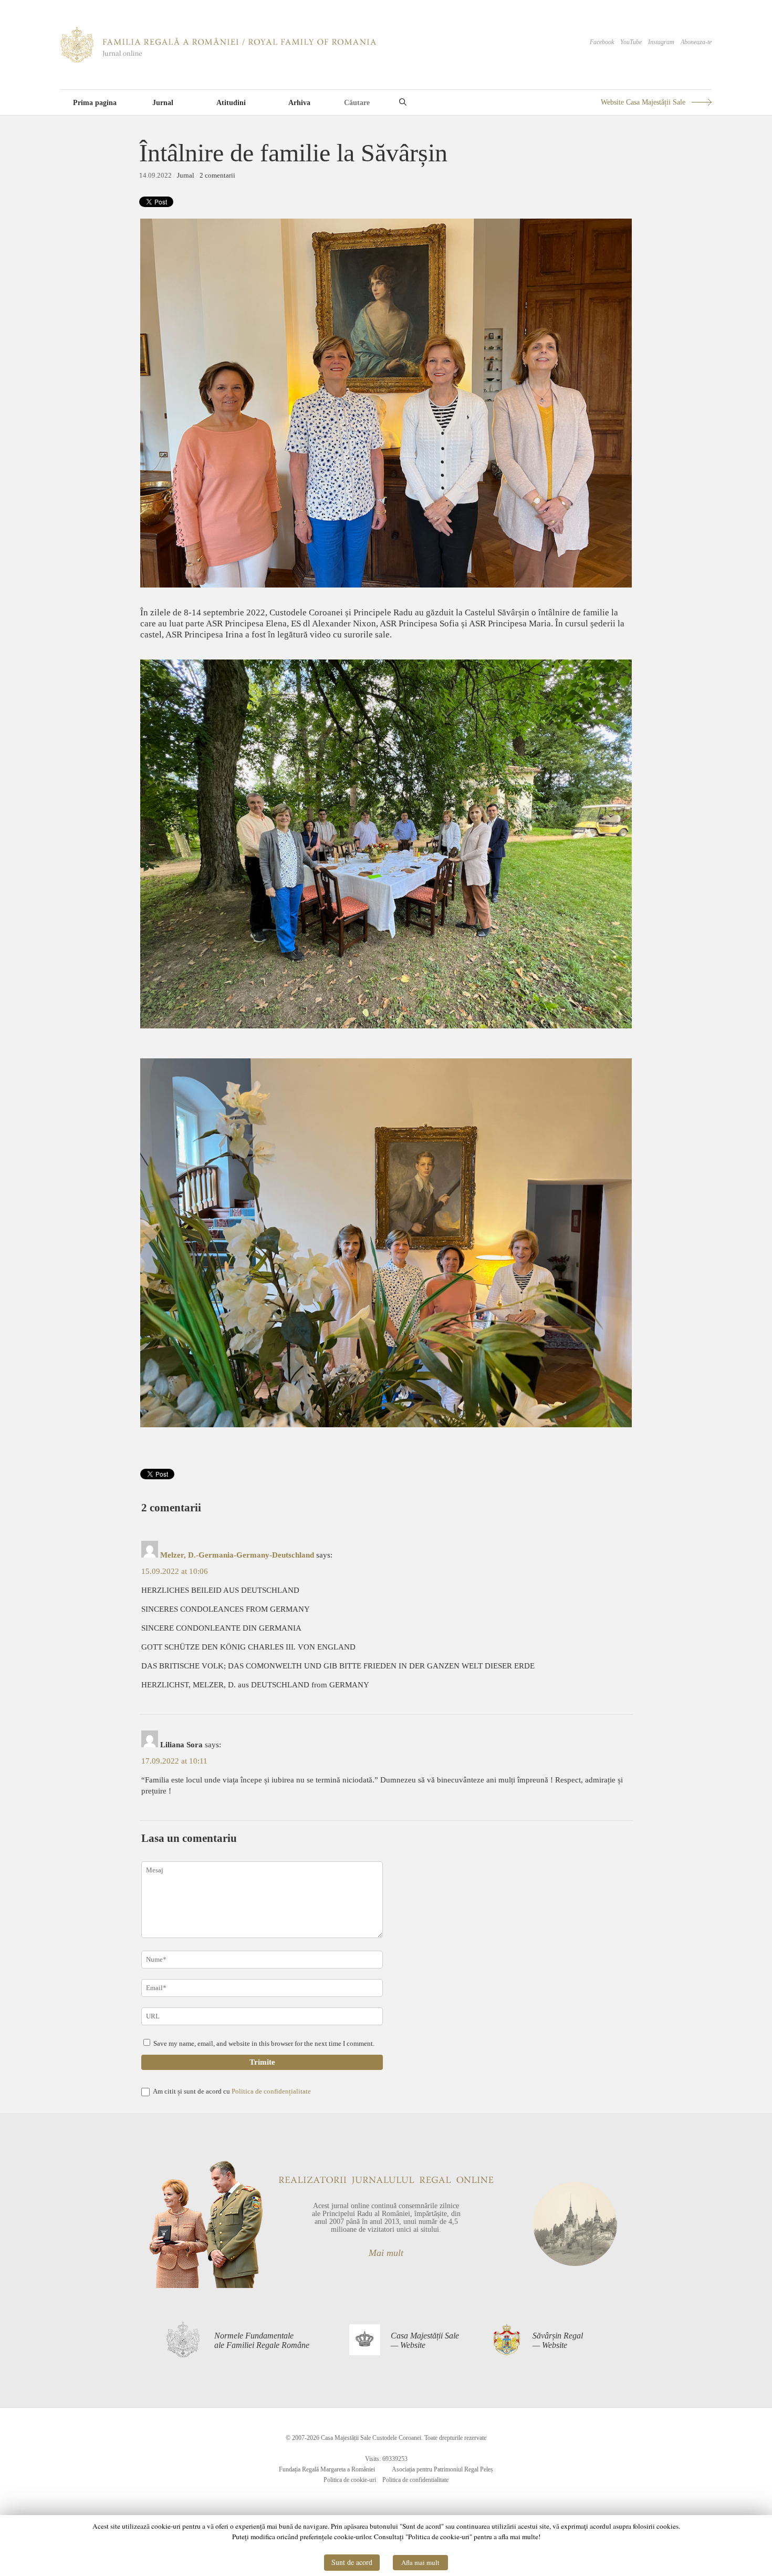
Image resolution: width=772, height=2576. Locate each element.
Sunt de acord (352, 2562)
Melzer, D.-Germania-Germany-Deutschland (237, 1555)
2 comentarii (217, 175)
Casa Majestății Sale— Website (425, 2340)
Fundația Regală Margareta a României (327, 2469)
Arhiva (299, 103)
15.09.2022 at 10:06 (175, 1571)
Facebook (602, 42)
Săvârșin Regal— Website (558, 2340)
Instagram (661, 42)
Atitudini (231, 103)
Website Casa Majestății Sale (643, 102)
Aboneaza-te (696, 42)
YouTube (631, 42)
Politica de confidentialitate (415, 2480)
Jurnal (163, 103)
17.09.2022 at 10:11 (174, 1761)
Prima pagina (95, 103)
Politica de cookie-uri (350, 2480)
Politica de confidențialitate (271, 2091)
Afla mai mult (420, 2562)
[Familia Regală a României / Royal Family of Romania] (218, 60)
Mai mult (386, 2253)
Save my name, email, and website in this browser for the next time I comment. (264, 2043)
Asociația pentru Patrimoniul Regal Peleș (442, 2469)
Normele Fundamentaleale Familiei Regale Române (262, 2340)
